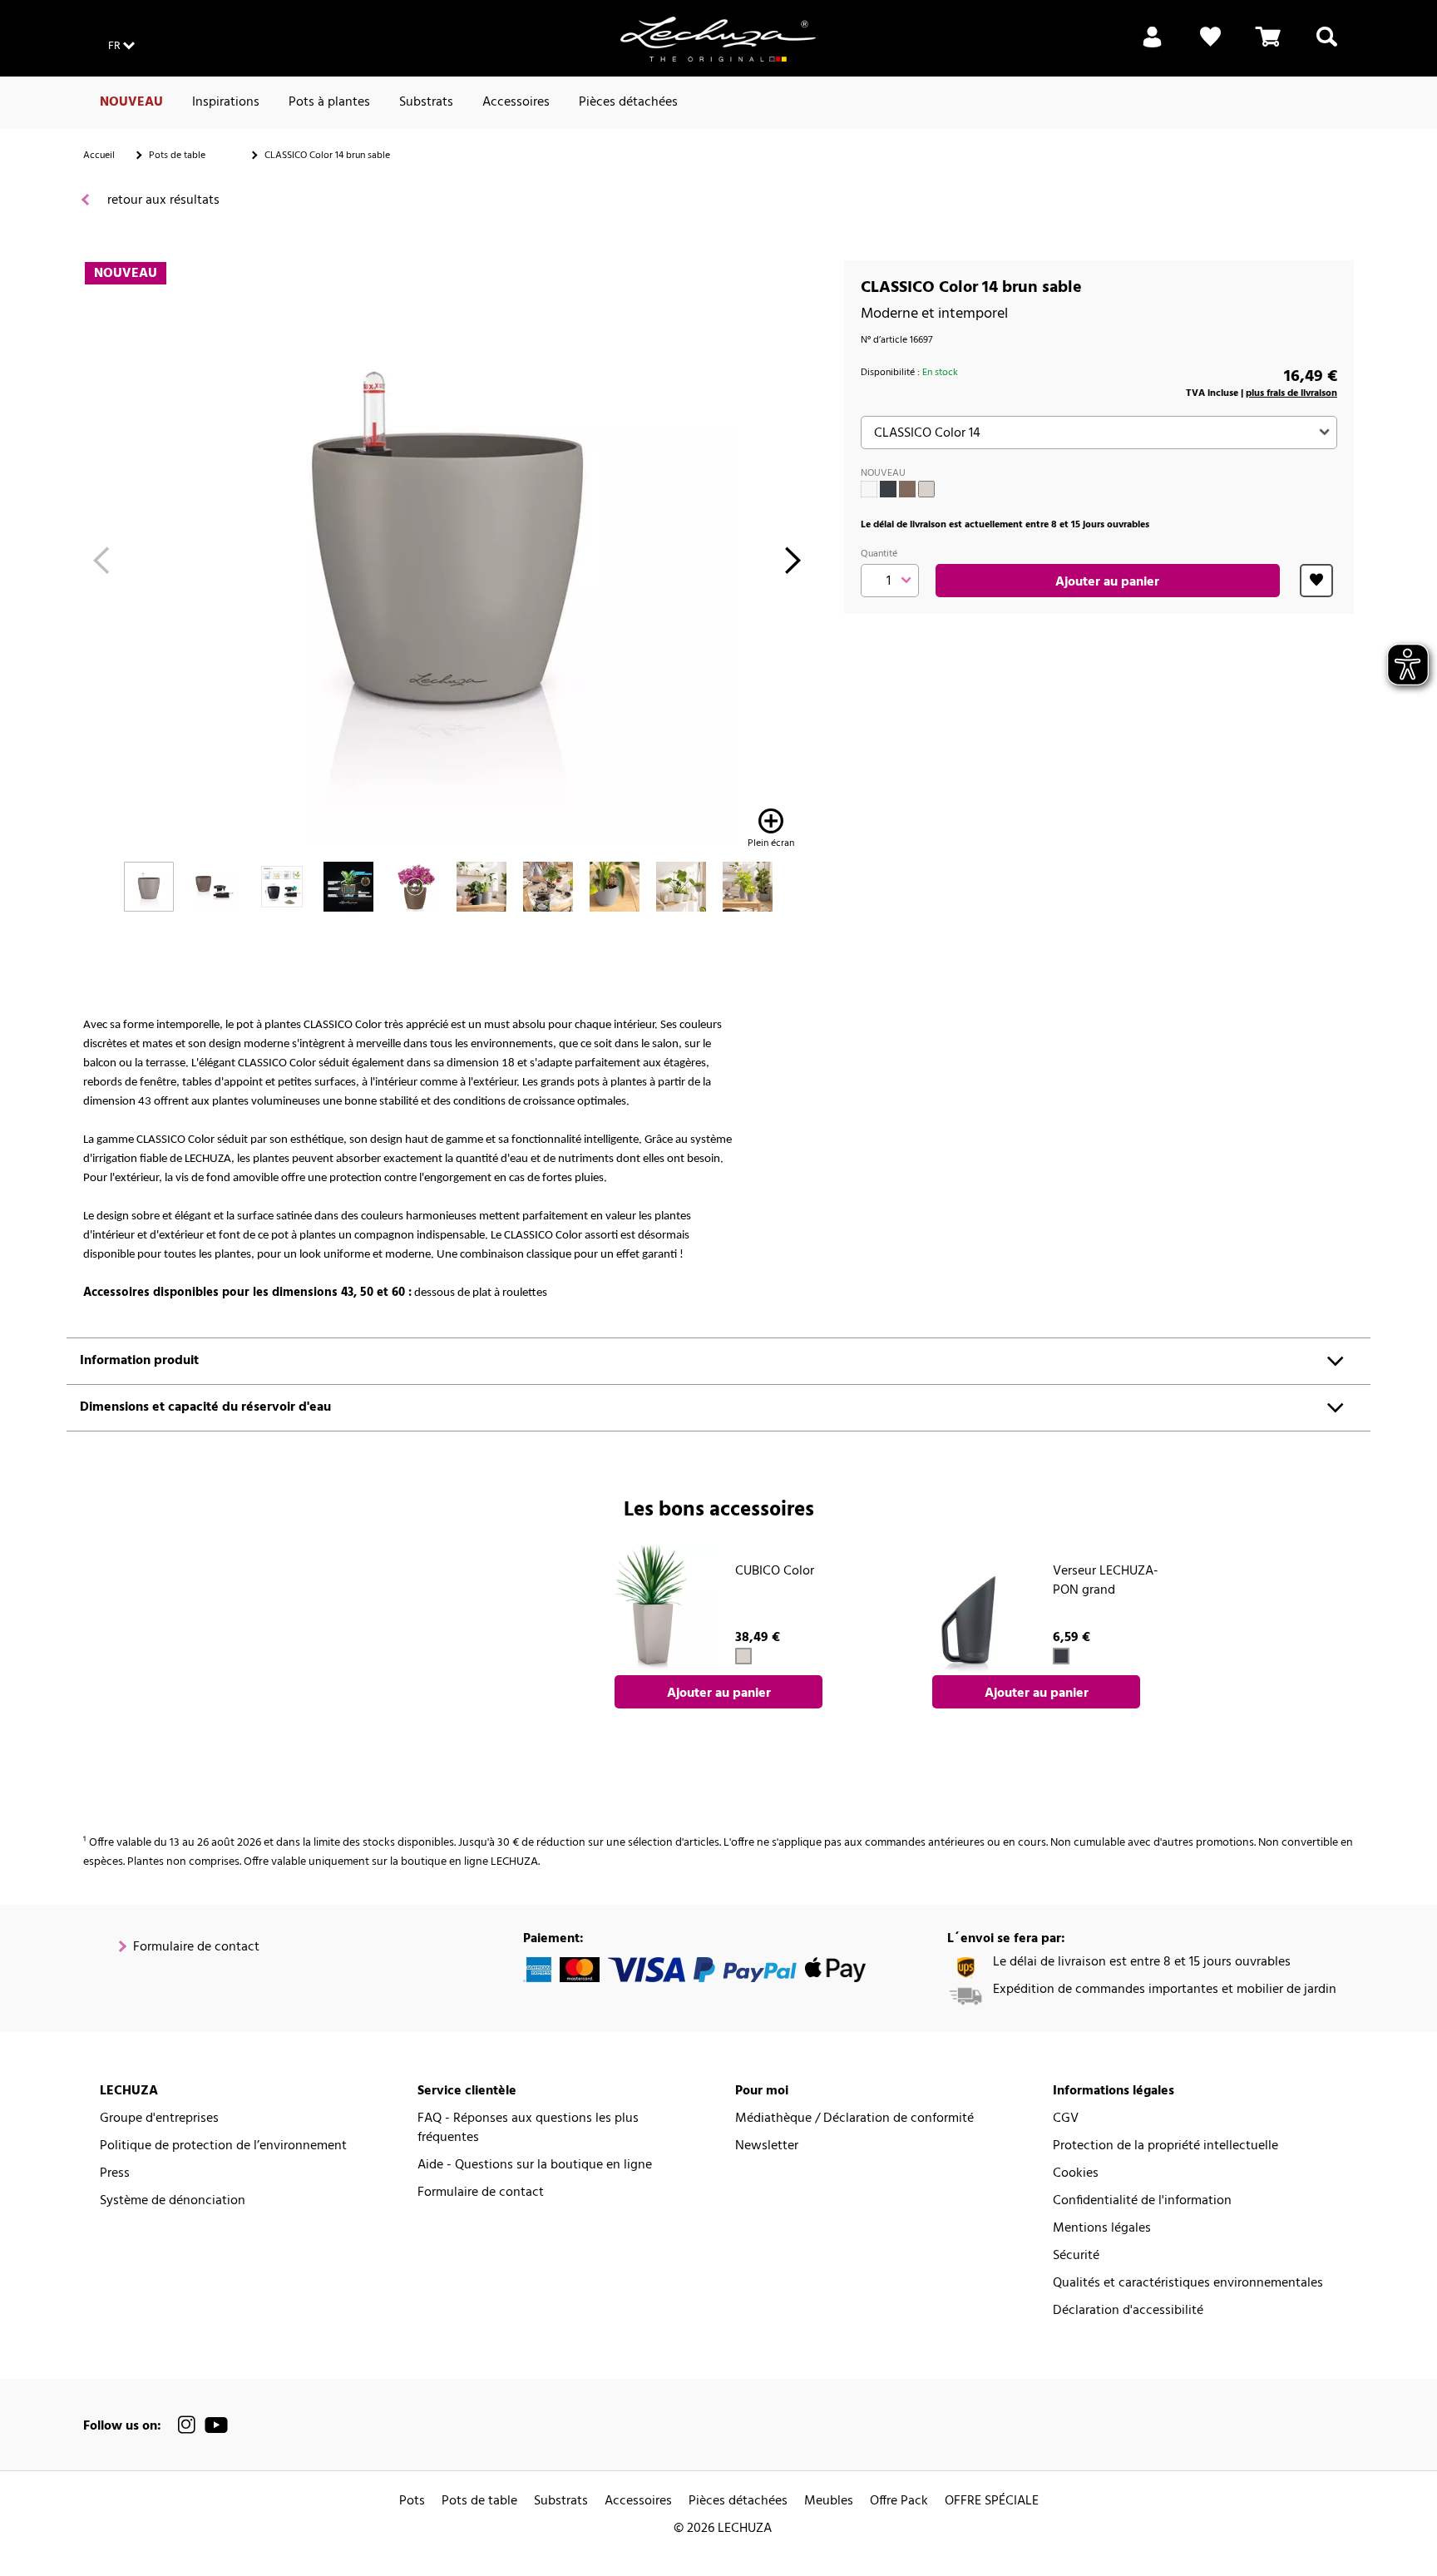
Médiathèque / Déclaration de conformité (854, 2119)
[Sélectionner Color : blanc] (869, 489)
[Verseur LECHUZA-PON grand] (970, 1609)
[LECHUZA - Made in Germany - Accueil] (718, 39)
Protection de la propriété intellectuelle (1165, 2146)
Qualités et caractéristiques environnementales (1188, 2284)
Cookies (1076, 2174)
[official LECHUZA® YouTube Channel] (216, 2425)
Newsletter (767, 2146)
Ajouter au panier (1107, 582)
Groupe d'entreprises (159, 2119)
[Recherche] (1327, 47)
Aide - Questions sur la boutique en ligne (535, 2166)
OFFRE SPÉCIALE (992, 2502)
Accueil (99, 156)
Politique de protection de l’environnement (223, 2146)
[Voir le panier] (1268, 47)
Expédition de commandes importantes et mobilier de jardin (1165, 1990)
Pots (412, 2502)
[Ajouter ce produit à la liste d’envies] (1316, 581)
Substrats (426, 102)
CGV (1066, 2119)
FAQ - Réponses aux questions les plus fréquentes (528, 2129)
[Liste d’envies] (1210, 47)
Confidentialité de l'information (1142, 2201)
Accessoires (516, 102)
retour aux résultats (162, 201)
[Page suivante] (793, 565)
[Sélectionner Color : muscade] (907, 489)
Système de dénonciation (173, 2201)
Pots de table (177, 156)
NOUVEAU (131, 102)
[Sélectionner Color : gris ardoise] (888, 489)
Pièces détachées (628, 102)
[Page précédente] (101, 565)
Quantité (879, 554)
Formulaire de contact (196, 1948)
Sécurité (1076, 2256)
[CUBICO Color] (653, 1609)
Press (115, 2174)
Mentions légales (1102, 2229)
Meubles (829, 2502)
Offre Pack (899, 2502)
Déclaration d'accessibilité (1128, 2311)
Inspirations (226, 102)
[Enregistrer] (1152, 47)
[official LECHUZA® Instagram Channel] (187, 2425)
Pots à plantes (329, 102)
